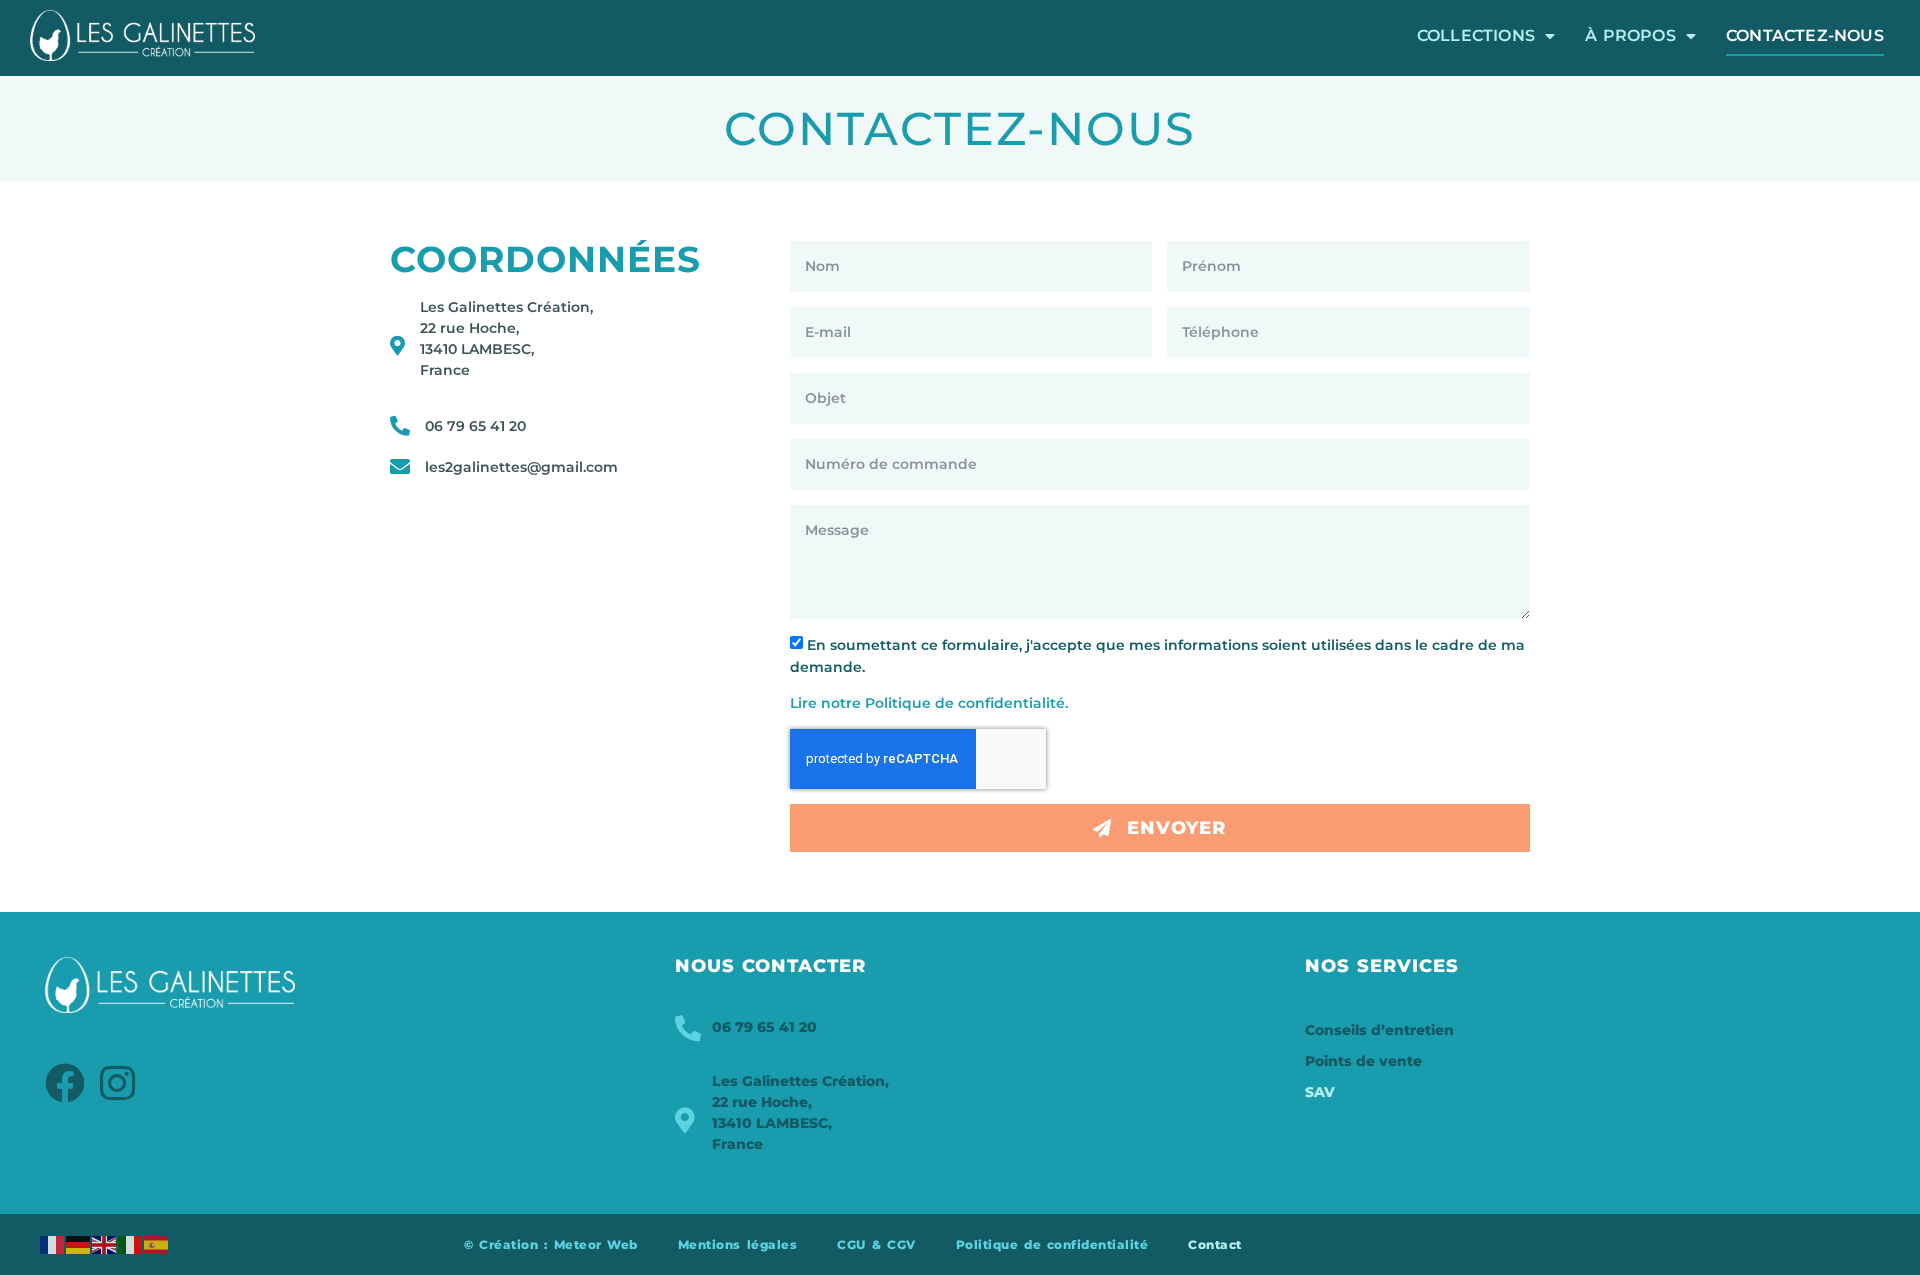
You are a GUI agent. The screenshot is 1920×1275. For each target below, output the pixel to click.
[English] (105, 1244)
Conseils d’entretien (1379, 1030)
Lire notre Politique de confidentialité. (929, 703)
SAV (1320, 1092)
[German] (79, 1244)
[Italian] (131, 1244)
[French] (53, 1244)
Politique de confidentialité (1052, 1244)
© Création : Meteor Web (551, 1244)
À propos (1630, 35)
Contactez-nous (1805, 35)
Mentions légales (737, 1244)
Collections (1476, 35)
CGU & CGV (876, 1244)
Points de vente (1363, 1061)
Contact (1215, 1244)
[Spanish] (157, 1244)
